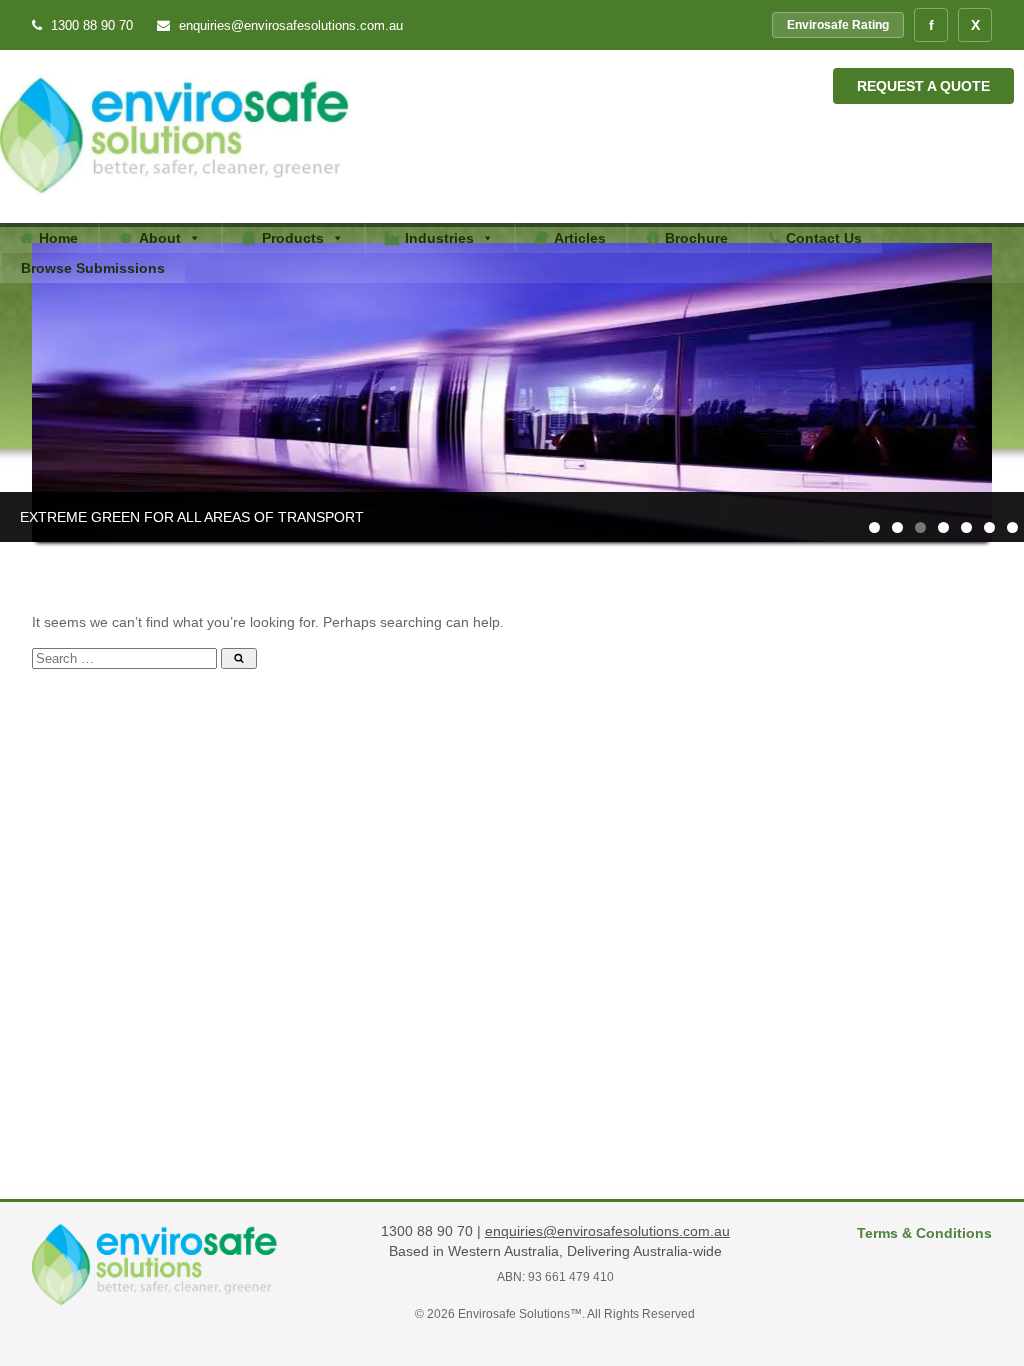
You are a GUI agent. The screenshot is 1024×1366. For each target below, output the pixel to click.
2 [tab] (897, 527)
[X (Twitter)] (975, 25)
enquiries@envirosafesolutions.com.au (289, 25)
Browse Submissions (93, 268)
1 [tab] (874, 527)
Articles (580, 238)
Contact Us (824, 238)
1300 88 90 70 (92, 25)
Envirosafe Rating (838, 25)
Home (58, 238)
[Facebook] (931, 25)
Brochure (696, 238)
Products (293, 238)
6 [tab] (989, 527)
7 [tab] (1012, 527)
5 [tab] (966, 527)
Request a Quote (923, 86)
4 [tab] (943, 527)
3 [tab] (920, 527)
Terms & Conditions (924, 1233)
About (160, 238)
